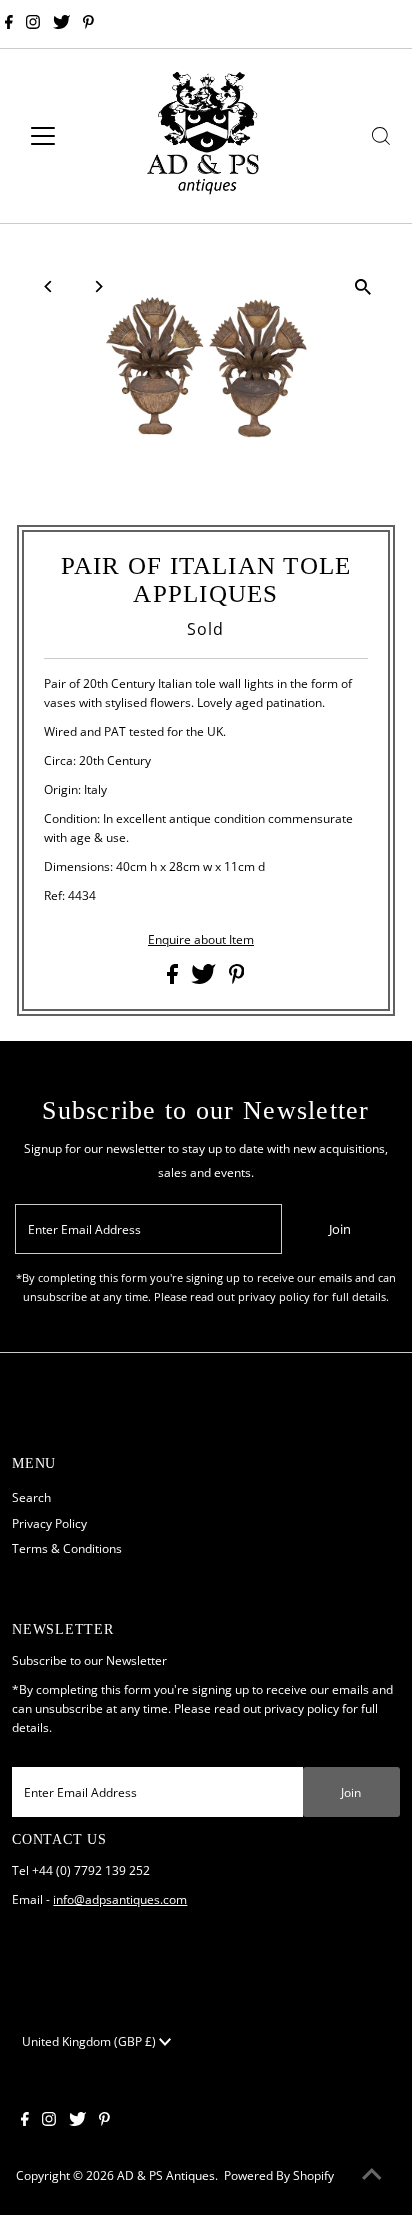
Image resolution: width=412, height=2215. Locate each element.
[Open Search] (381, 136)
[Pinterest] (88, 24)
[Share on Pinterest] (237, 979)
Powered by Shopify (279, 2175)
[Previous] (49, 286)
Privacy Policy (49, 1523)
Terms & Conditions (67, 1548)
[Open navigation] (61, 136)
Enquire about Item (201, 940)
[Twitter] (61, 24)
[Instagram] (33, 24)
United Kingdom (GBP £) (90, 2041)
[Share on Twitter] (205, 979)
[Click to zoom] (362, 286)
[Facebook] (9, 24)
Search (31, 1497)
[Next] (98, 286)
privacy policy (301, 1708)
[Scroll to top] (372, 2175)
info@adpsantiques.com (120, 1899)
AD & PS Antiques (166, 2175)
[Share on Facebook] (174, 979)
